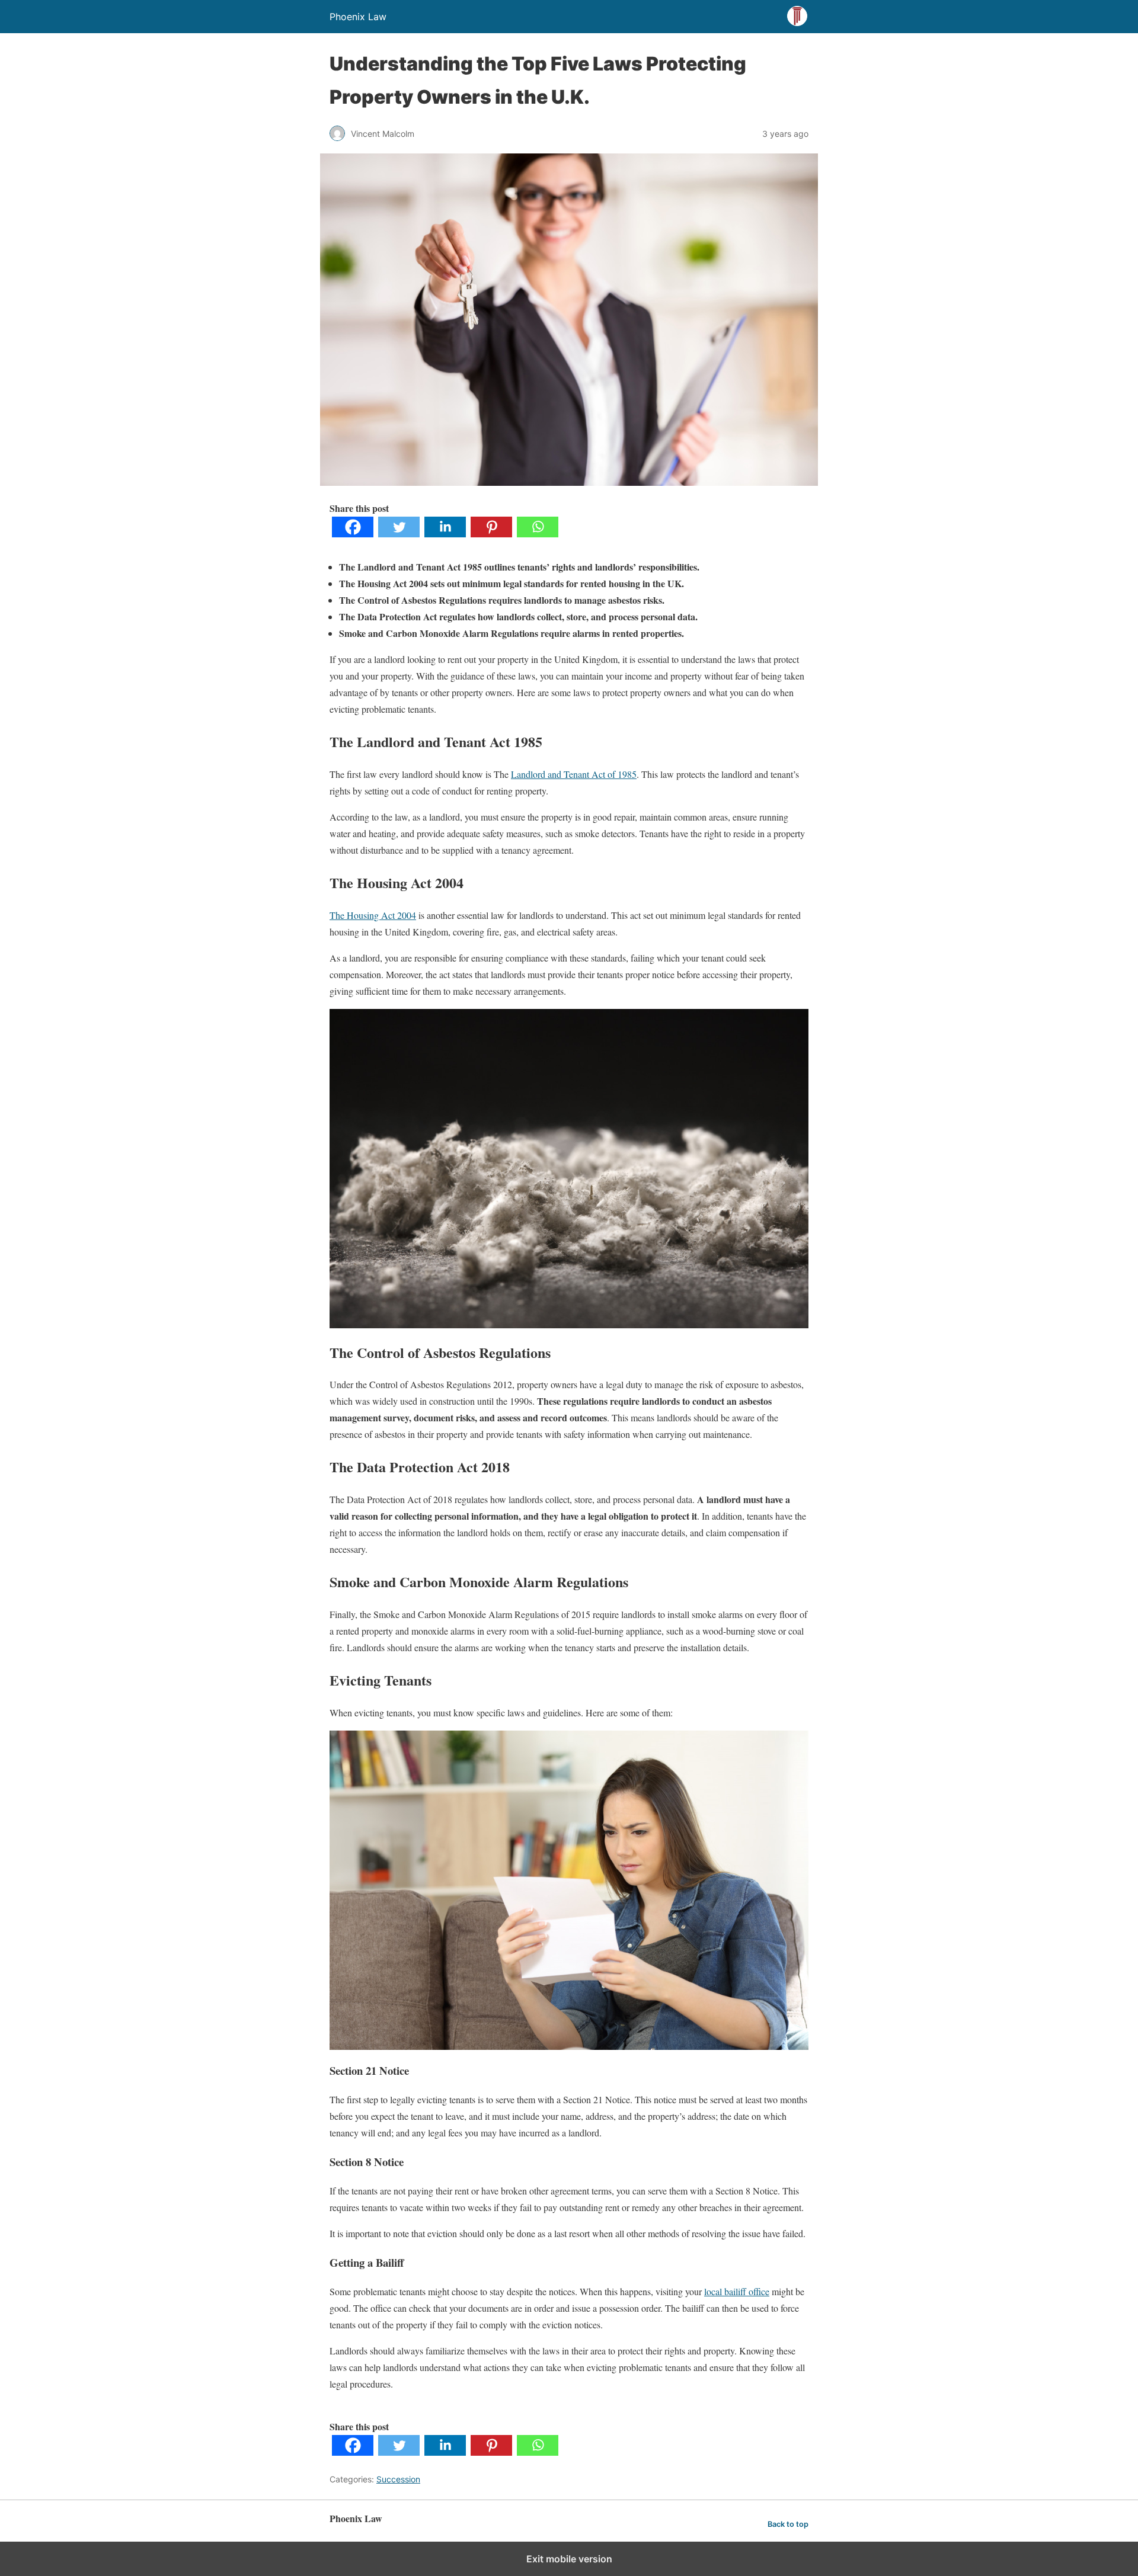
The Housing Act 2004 (373, 915)
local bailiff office (737, 2291)
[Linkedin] (445, 534)
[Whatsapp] (538, 534)
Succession (398, 2479)
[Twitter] (399, 534)
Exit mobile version (569, 2559)
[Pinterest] (491, 534)
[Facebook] (353, 534)
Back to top (788, 2524)
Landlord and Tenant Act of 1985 (574, 774)
